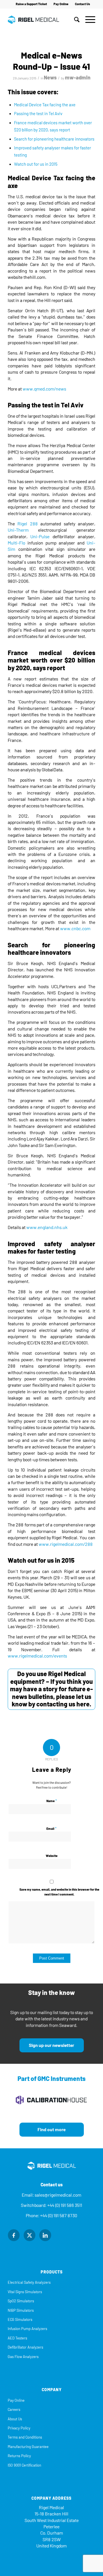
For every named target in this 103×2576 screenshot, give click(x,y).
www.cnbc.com (75, 929)
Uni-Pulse (40, 537)
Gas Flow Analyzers (23, 2357)
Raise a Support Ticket (31, 4)
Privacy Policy (19, 2428)
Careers (14, 2410)
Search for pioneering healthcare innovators (54, 139)
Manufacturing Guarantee (28, 2447)
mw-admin (78, 78)
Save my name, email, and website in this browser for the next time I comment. (59, 1892)
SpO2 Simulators (21, 2301)
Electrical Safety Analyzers (29, 2282)
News (50, 78)
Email (51, 1829)
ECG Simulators (20, 2320)
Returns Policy (19, 2456)
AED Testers (17, 2338)
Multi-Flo (16, 543)
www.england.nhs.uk (47, 1227)
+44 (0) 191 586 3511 (65, 2205)
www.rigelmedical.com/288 (66, 1544)
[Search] (74, 20)
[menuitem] (31, 4)
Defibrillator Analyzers (25, 2347)
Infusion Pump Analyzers (27, 2329)
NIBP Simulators (21, 2310)
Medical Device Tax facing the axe (45, 105)
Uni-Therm (18, 530)
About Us (15, 2419)
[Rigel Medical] (43, 20)
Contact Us (83, 4)
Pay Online (61, 4)
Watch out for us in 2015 (36, 164)
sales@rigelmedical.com (58, 2195)
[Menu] (87, 20)
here (83, 1704)
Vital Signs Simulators (25, 2292)
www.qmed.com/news (44, 389)
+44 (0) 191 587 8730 (59, 2216)
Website (52, 1856)
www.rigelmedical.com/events (37, 1656)
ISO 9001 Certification (24, 2465)
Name (52, 1801)
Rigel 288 (27, 524)
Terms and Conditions (25, 2437)
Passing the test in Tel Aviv (38, 114)
